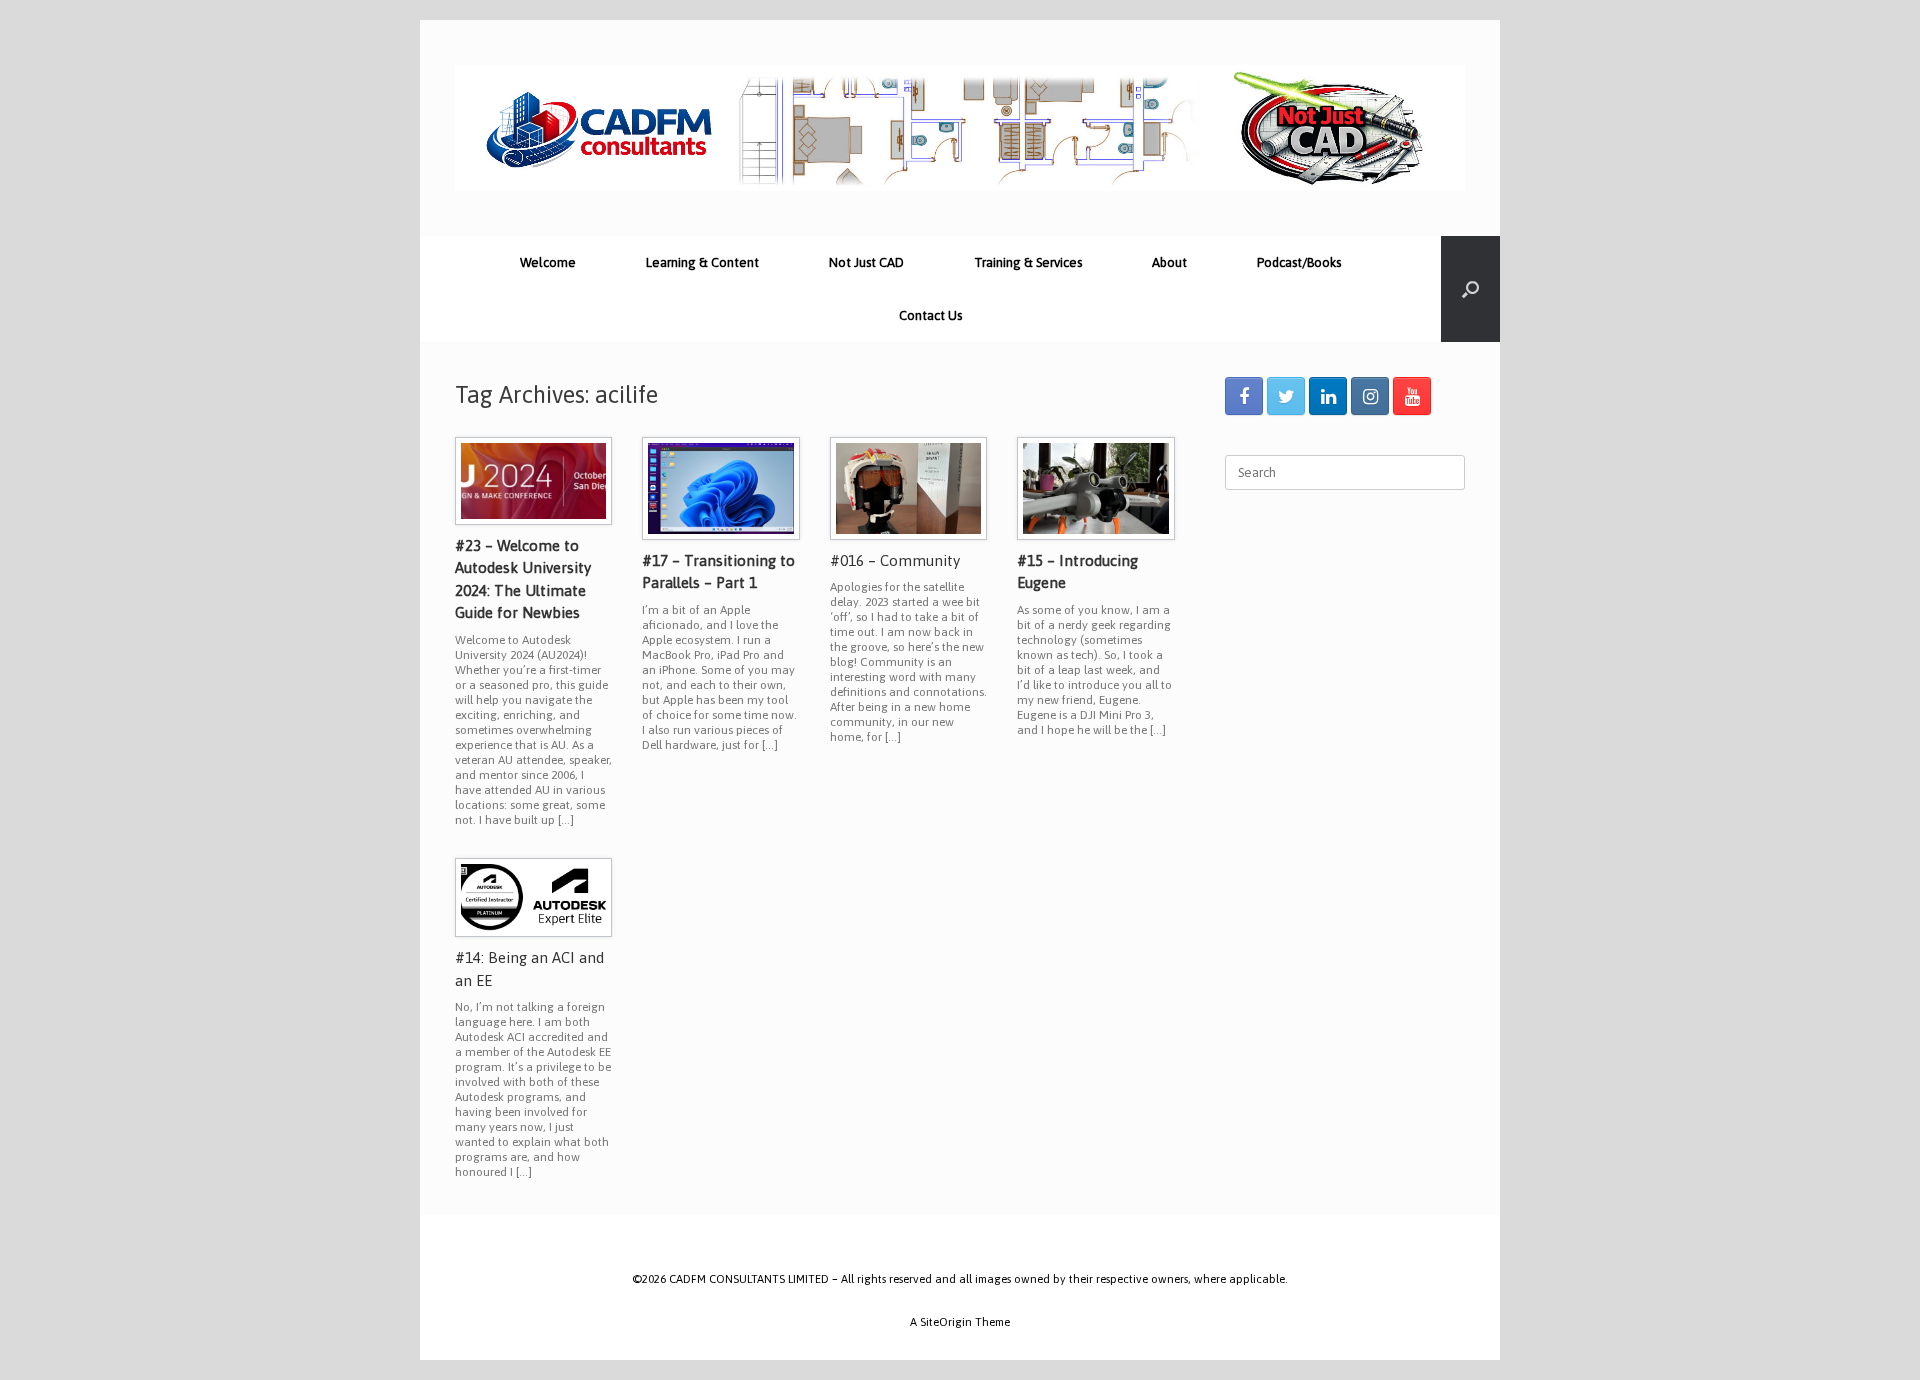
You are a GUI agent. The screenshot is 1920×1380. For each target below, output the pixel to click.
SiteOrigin (946, 1321)
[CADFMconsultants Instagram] (1370, 396)
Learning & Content (702, 262)
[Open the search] (1470, 289)
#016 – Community (895, 560)
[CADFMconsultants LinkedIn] (1328, 396)
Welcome (548, 262)
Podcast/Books (1299, 262)
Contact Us (930, 315)
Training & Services (1028, 262)
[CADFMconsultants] (960, 128)
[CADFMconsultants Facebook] (1244, 396)
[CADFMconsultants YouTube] (1412, 396)
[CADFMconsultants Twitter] (1286, 396)
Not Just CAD (866, 262)
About (1169, 262)
